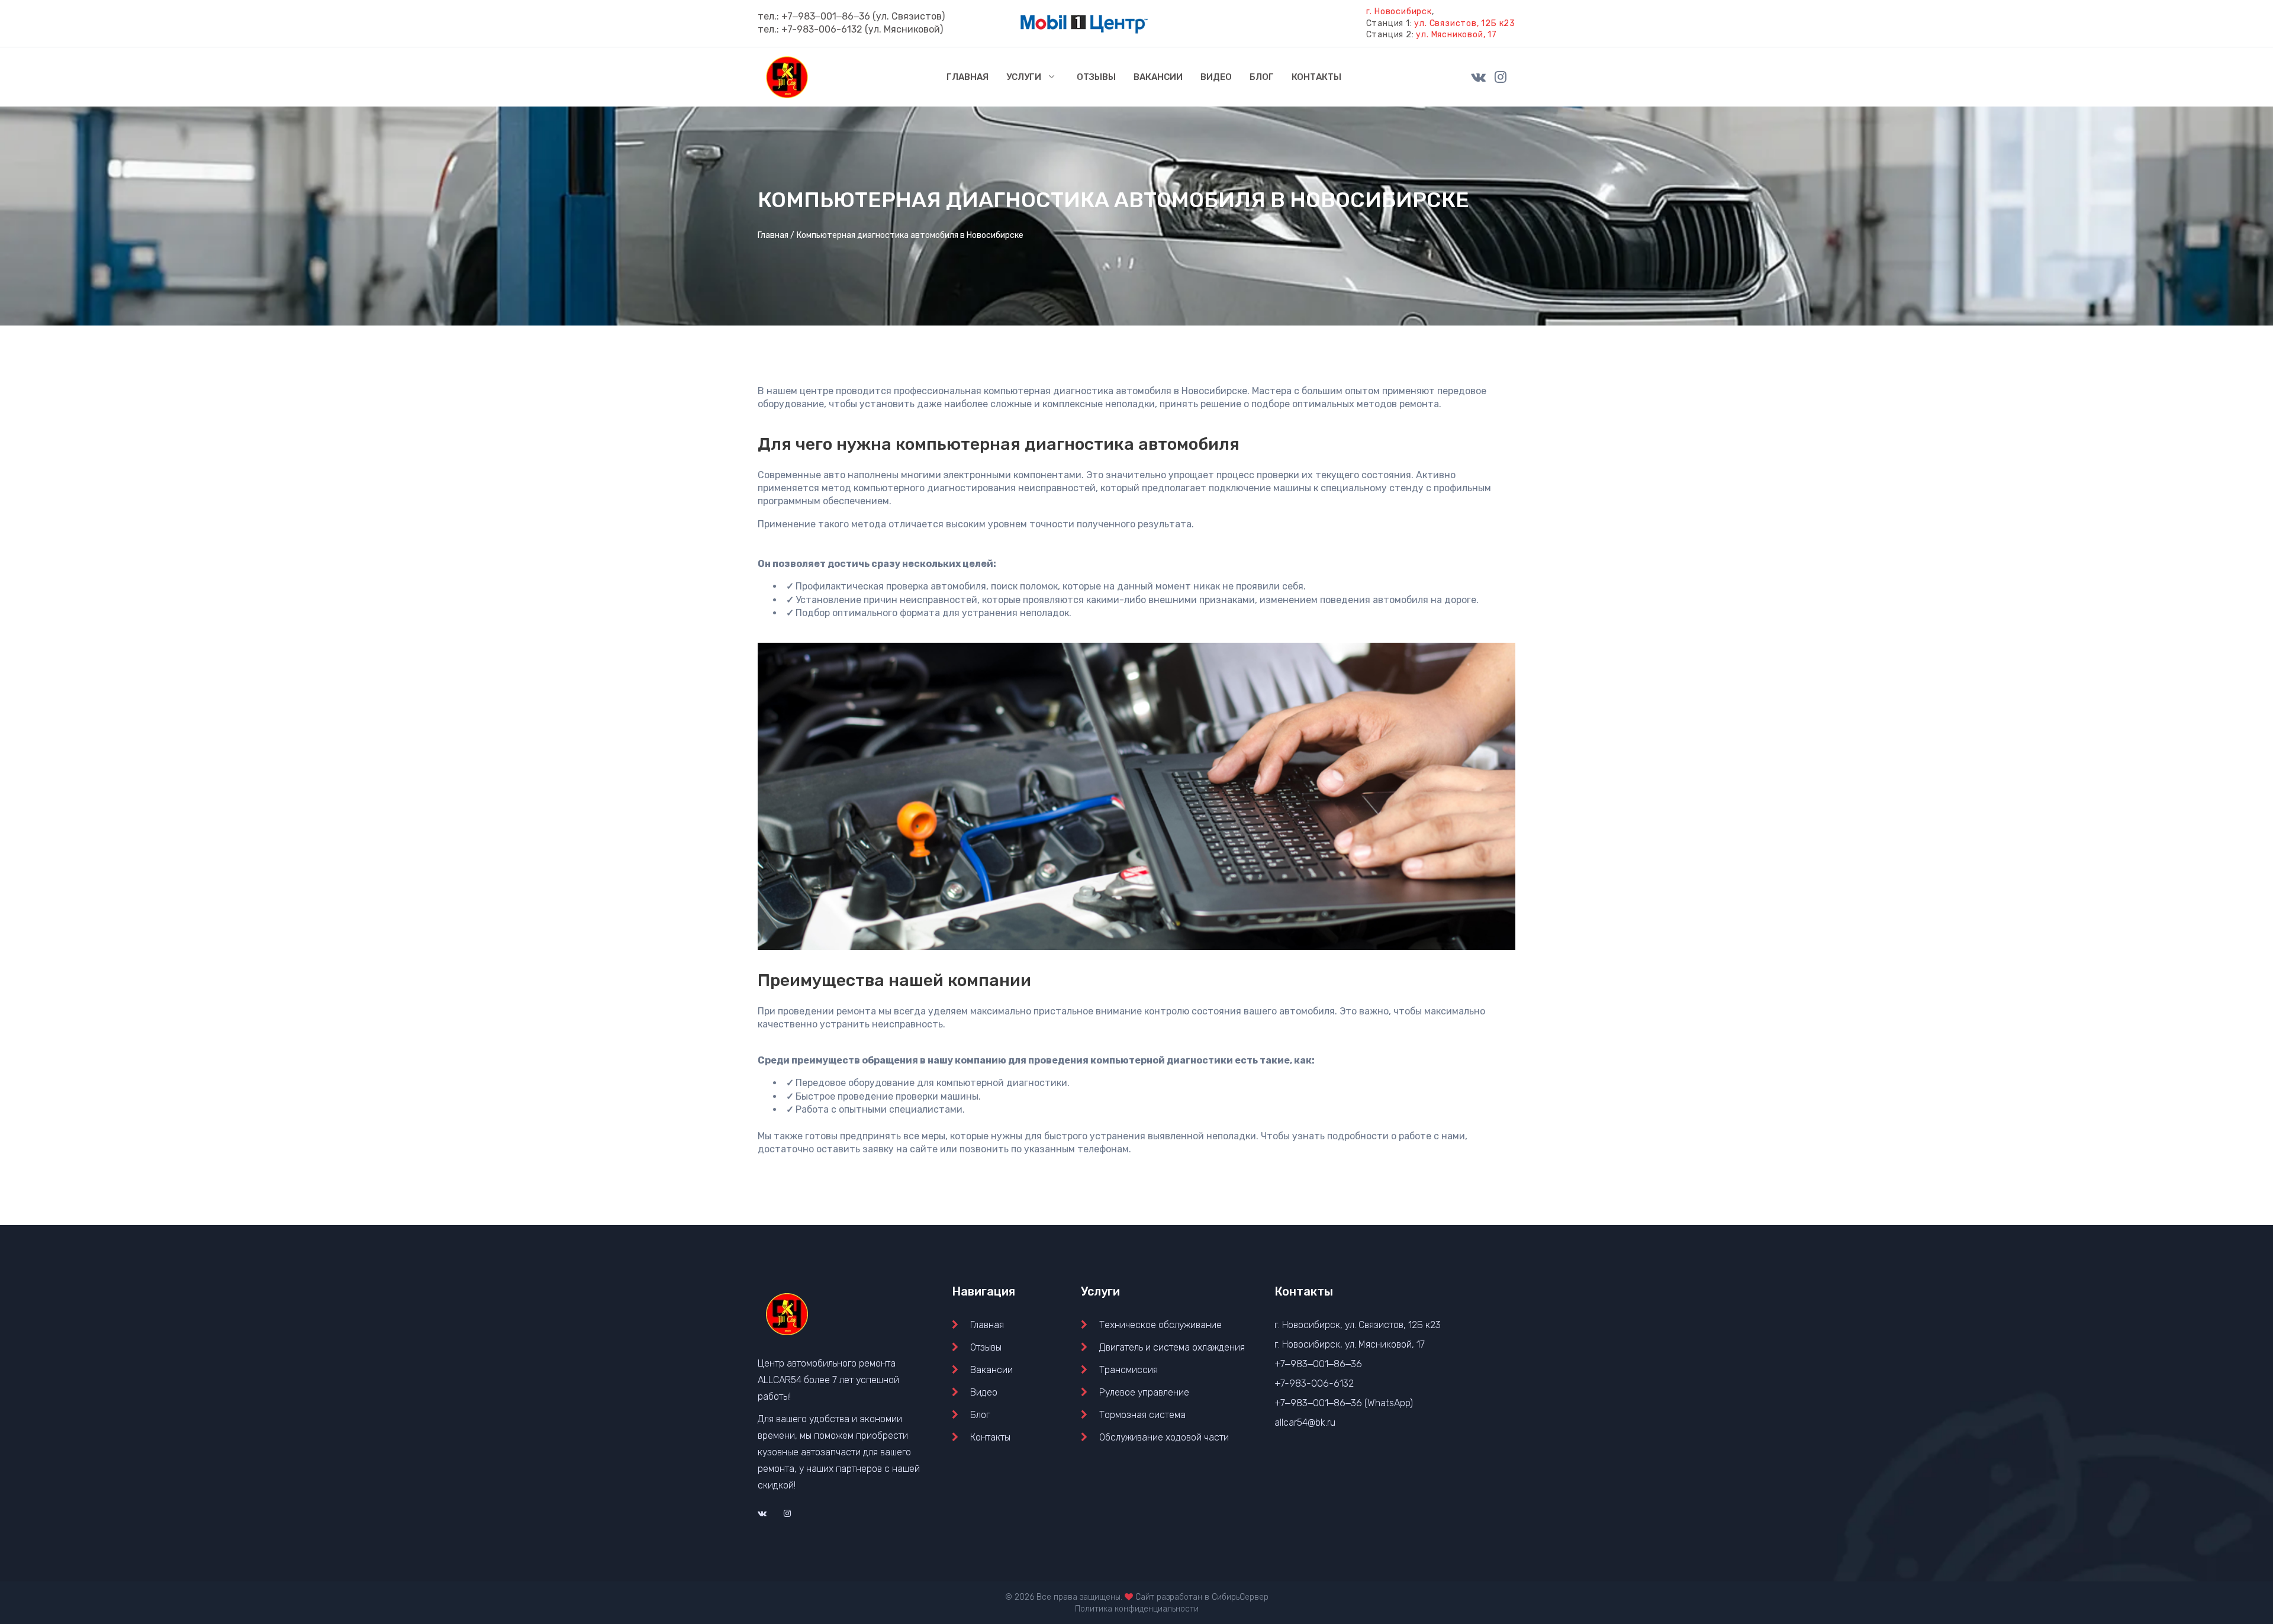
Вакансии (991, 1370)
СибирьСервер (1240, 1597)
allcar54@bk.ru (1305, 1422)
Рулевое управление (1144, 1392)
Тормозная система (1142, 1415)
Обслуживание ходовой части (1164, 1437)
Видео (984, 1392)
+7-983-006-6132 (822, 29)
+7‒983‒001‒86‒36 (826, 16)
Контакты (990, 1437)
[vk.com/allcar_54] (1478, 76)
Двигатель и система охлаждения (1172, 1347)
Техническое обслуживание (1160, 1325)
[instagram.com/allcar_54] (1501, 76)
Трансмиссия (1129, 1370)
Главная (987, 1325)
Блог (980, 1415)
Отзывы (986, 1347)
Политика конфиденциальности (1137, 1609)
